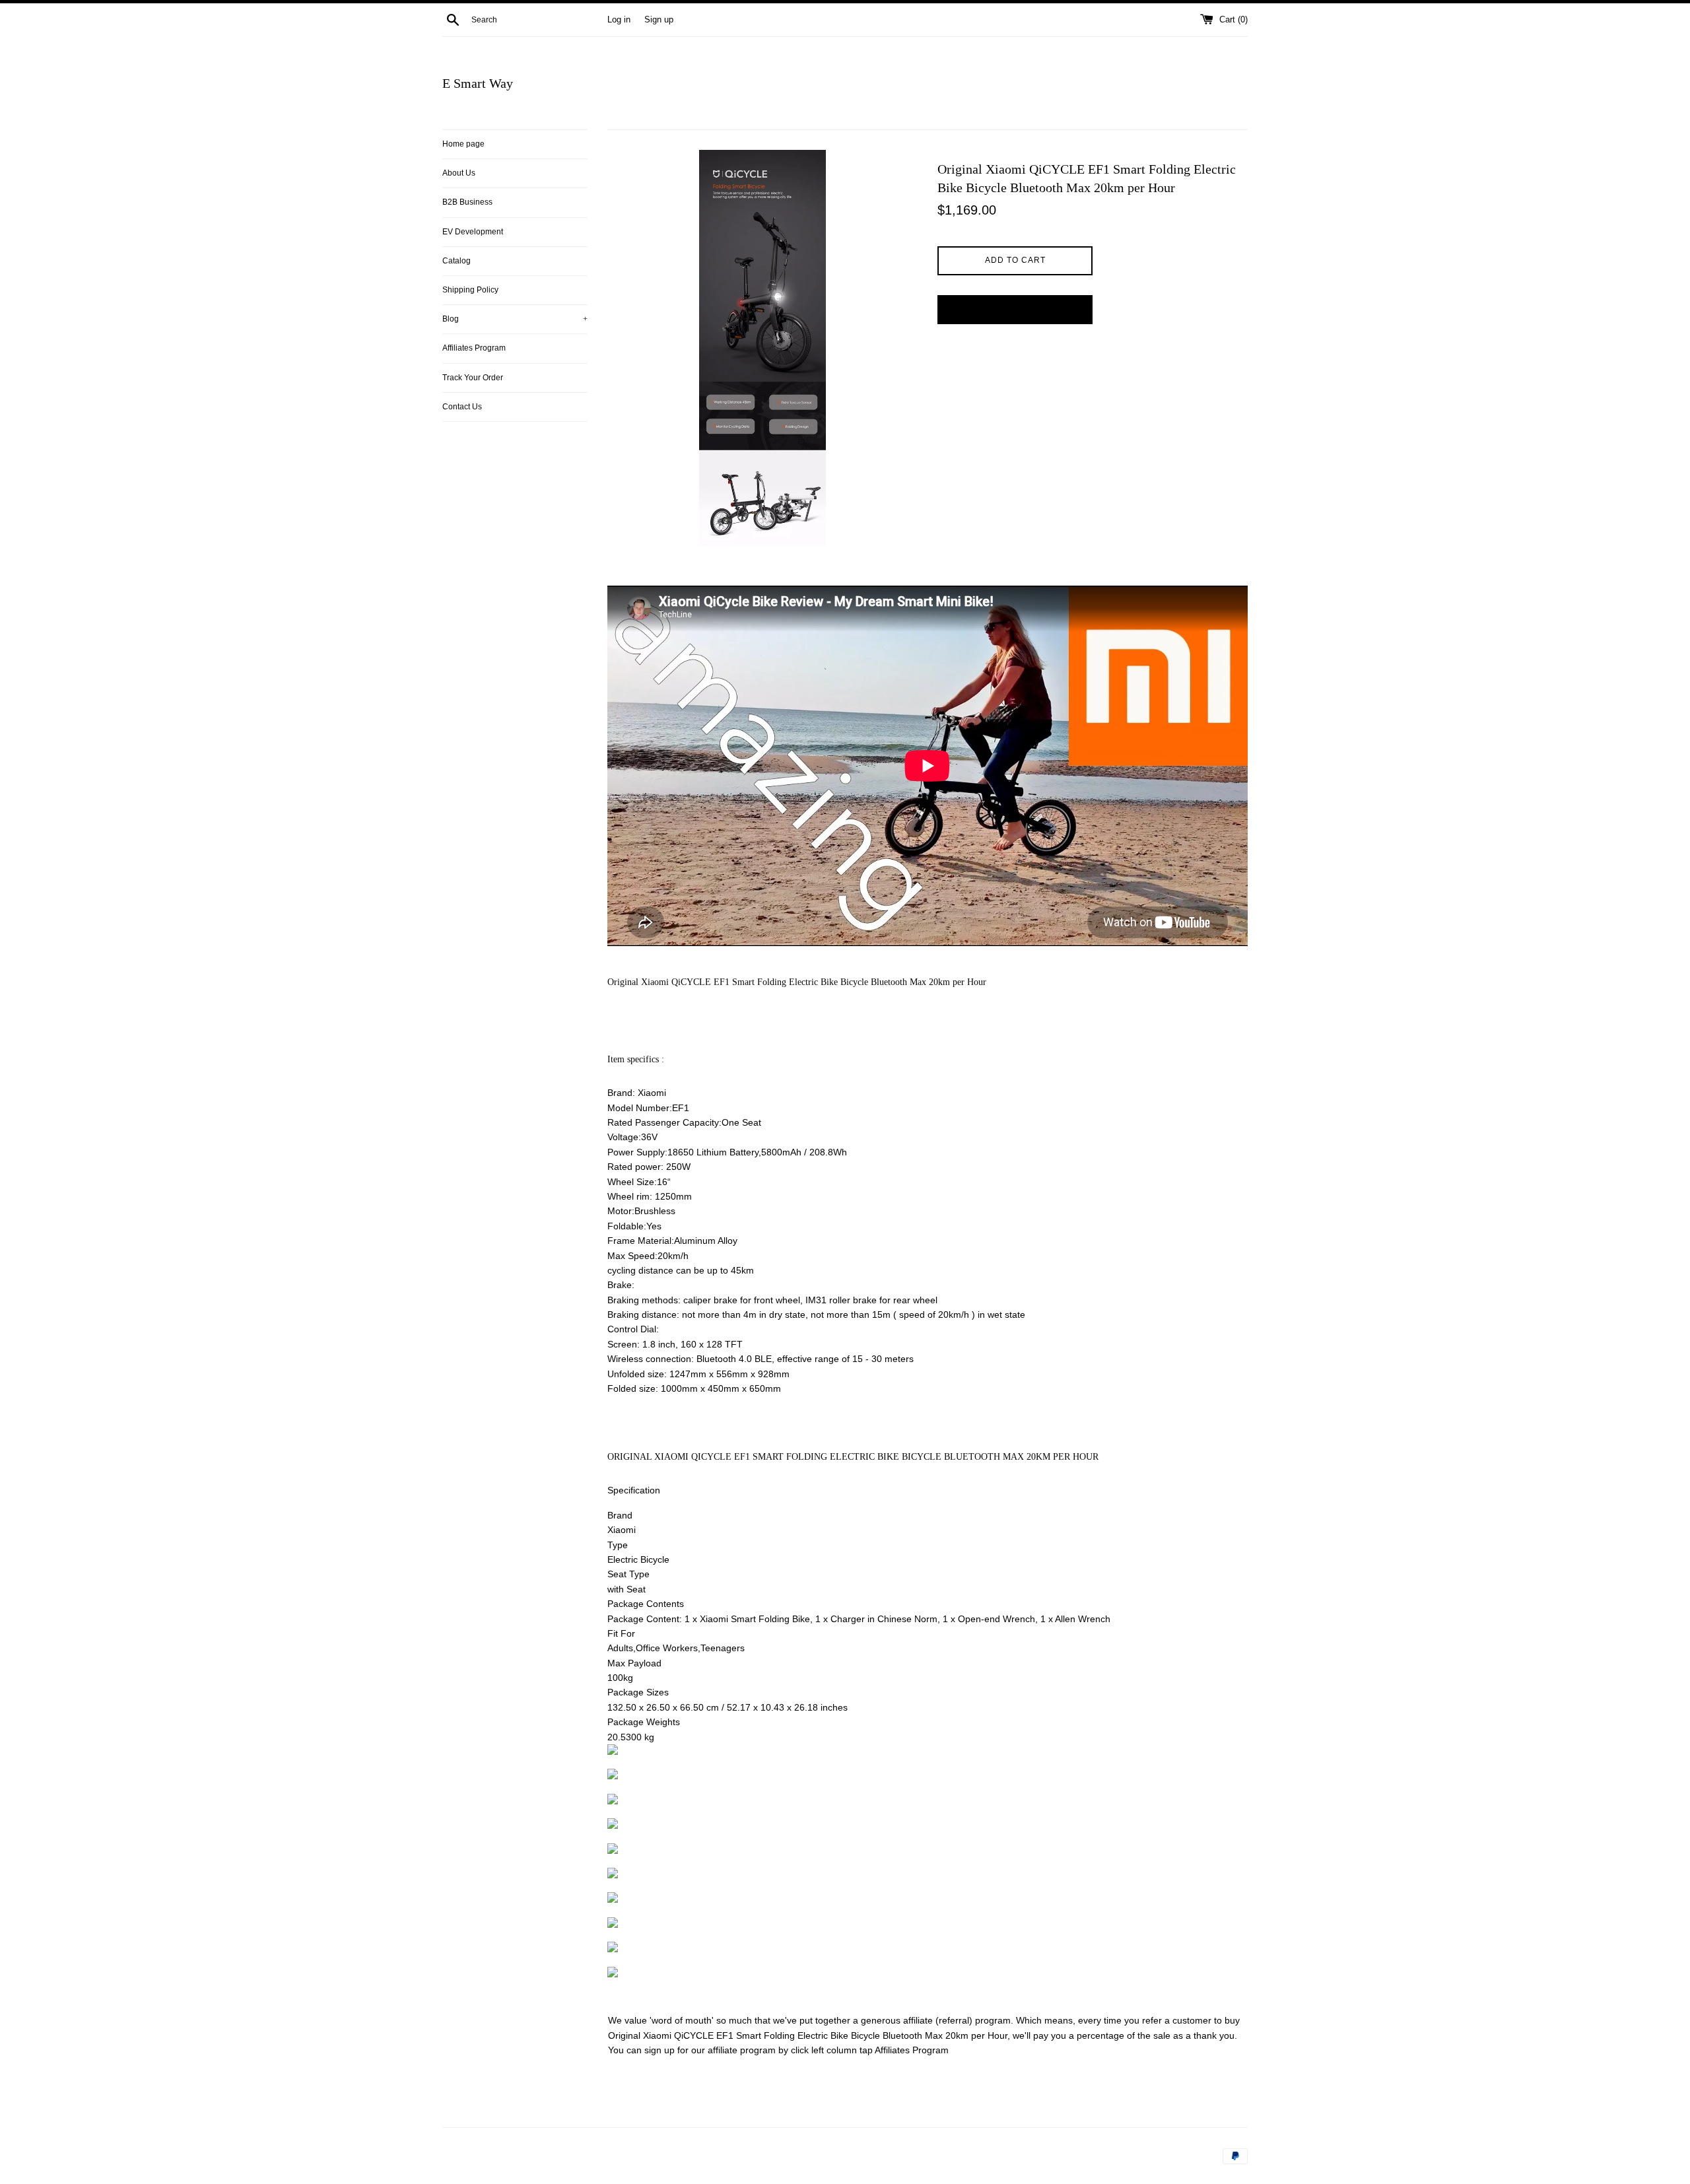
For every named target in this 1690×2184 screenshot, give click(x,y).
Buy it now (1015, 309)
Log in (619, 20)
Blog (515, 319)
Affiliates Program (474, 348)
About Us (459, 173)
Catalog (456, 261)
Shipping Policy (470, 290)
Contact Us (462, 407)
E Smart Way (478, 83)
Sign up (659, 20)
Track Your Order (473, 378)
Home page (463, 144)
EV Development (473, 232)
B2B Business (467, 202)
